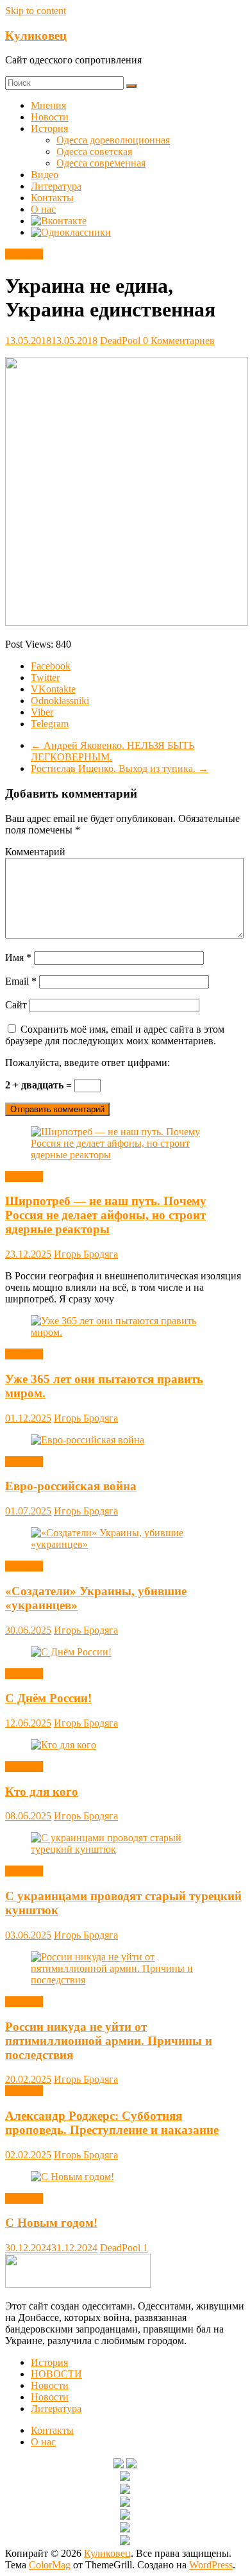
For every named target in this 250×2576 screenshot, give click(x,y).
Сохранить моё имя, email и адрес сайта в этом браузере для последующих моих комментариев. (115, 1035)
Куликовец (36, 36)
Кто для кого (42, 1792)
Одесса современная (101, 163)
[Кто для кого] (63, 1745)
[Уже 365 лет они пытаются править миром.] (125, 1332)
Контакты (52, 198)
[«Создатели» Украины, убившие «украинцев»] (125, 1544)
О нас (43, 209)
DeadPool (121, 340)
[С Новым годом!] (72, 2177)
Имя (18, 957)
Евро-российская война (71, 1486)
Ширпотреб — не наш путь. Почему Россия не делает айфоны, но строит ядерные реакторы (106, 1215)
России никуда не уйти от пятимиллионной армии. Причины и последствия (109, 2041)
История (49, 128)
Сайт (16, 1005)
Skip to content (36, 11)
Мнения (48, 105)
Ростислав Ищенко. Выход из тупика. (120, 768)
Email (21, 981)
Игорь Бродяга (86, 1254)
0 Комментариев (179, 340)
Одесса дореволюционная (113, 140)
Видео (45, 175)
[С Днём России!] (71, 1652)
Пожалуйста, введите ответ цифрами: (88, 1062)
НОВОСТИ (56, 2374)
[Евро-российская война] (88, 1440)
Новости (50, 117)
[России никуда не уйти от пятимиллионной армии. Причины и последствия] (125, 1980)
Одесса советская (94, 152)
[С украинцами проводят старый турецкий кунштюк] (125, 1849)
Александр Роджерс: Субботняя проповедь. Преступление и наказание (112, 2123)
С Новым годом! (51, 2223)
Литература (56, 186)
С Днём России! (48, 1698)
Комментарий (35, 852)
